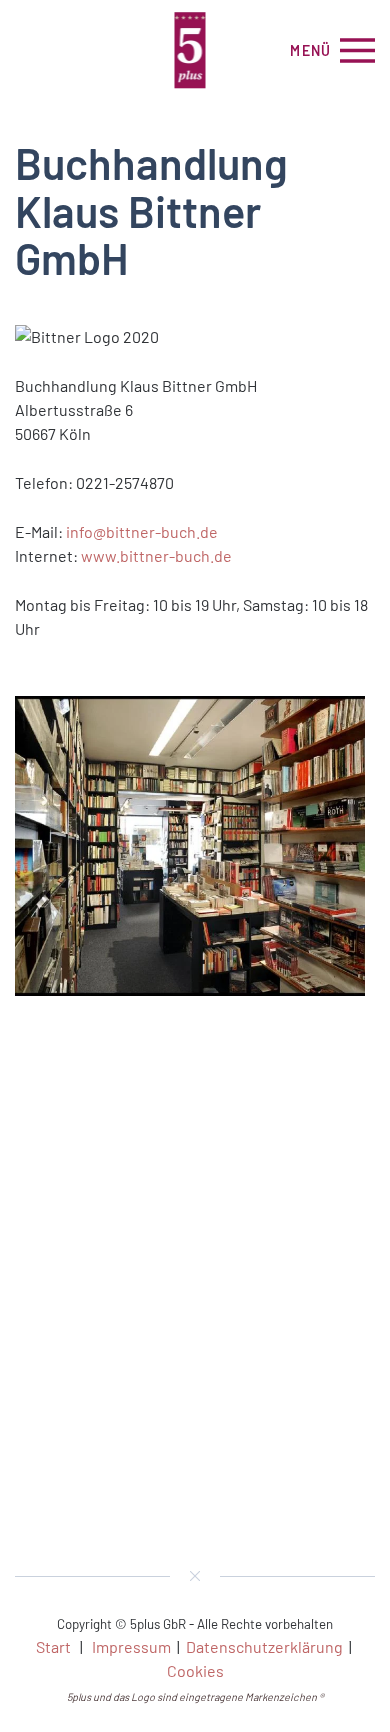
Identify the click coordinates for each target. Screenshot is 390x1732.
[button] (332, 50)
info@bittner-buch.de (142, 531)
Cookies (195, 1670)
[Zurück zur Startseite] (195, 50)
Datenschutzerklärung (264, 1646)
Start (53, 1646)
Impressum (131, 1646)
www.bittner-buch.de (156, 555)
